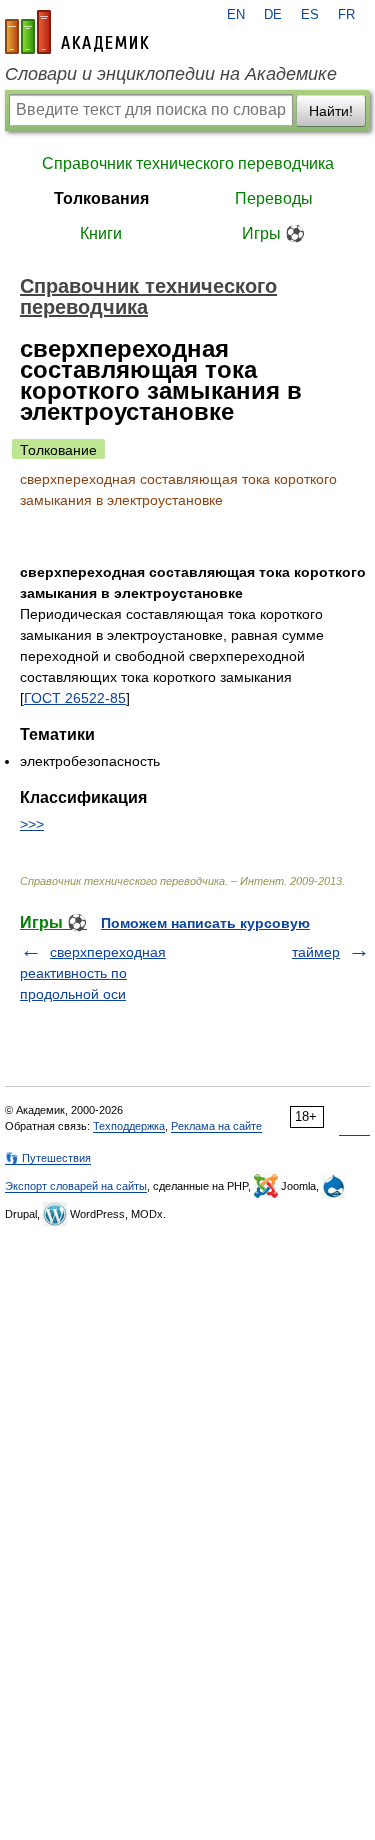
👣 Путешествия (48, 1158)
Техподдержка (129, 1126)
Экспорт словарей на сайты (76, 1186)
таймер (316, 952)
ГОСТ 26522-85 (75, 698)
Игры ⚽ (273, 233)
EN (236, 15)
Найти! (331, 111)
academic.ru (77, 32)
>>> (32, 824)
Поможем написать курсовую (205, 923)
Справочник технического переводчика (188, 163)
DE (273, 15)
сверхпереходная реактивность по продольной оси (93, 973)
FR (346, 15)
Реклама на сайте (216, 1126)
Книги (101, 233)
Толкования (101, 198)
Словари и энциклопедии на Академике (171, 74)
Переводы (274, 198)
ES (310, 15)
